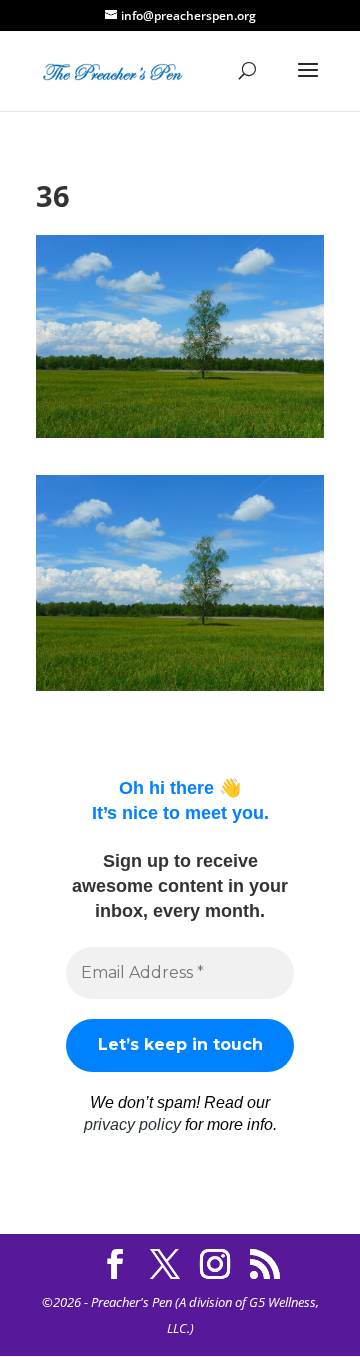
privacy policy (132, 1124)
